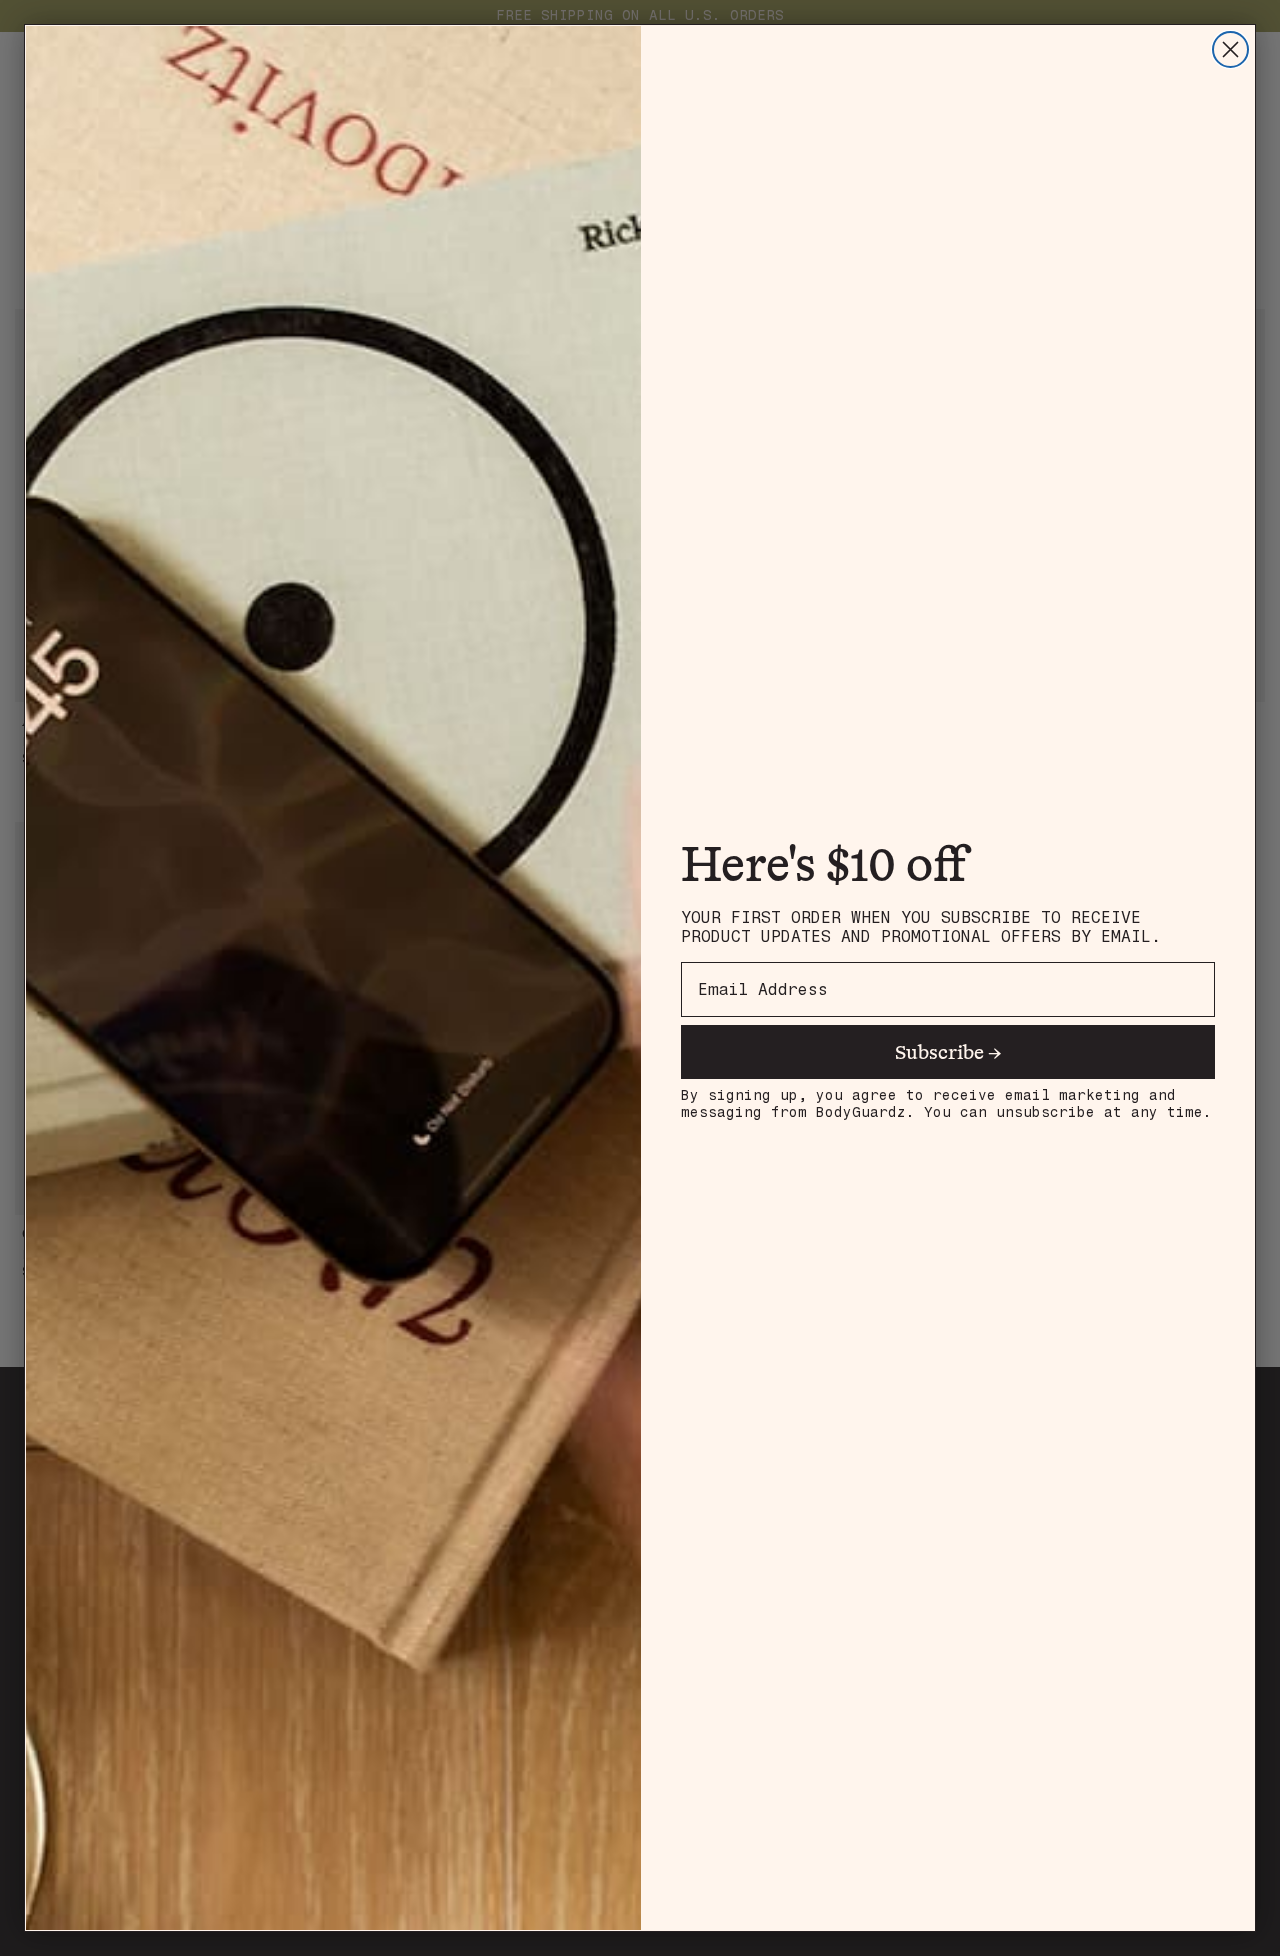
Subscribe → (948, 1051)
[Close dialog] (1230, 49)
